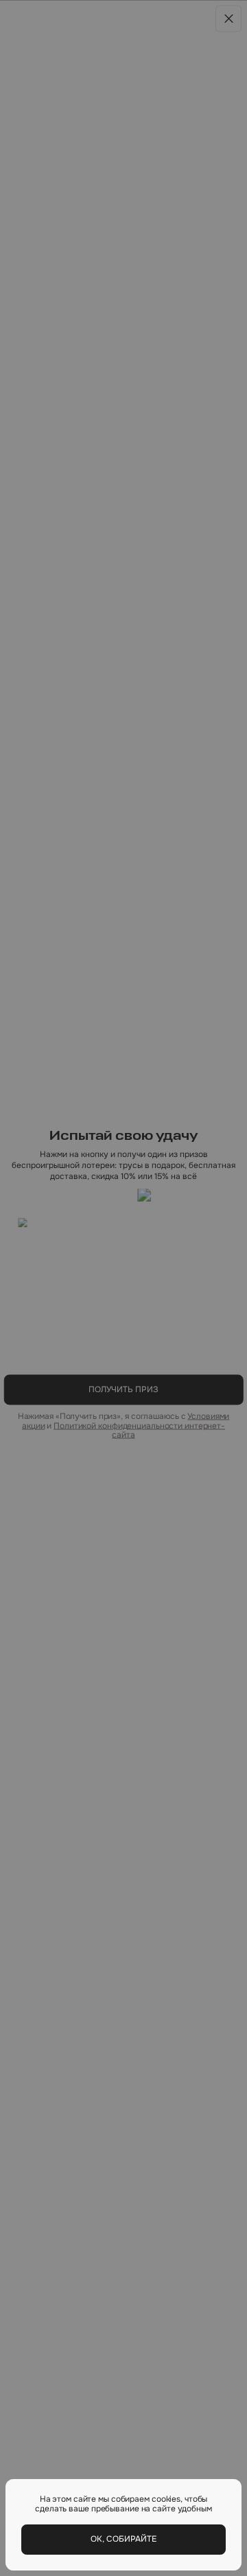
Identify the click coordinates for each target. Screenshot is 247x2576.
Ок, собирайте (123, 2539)
